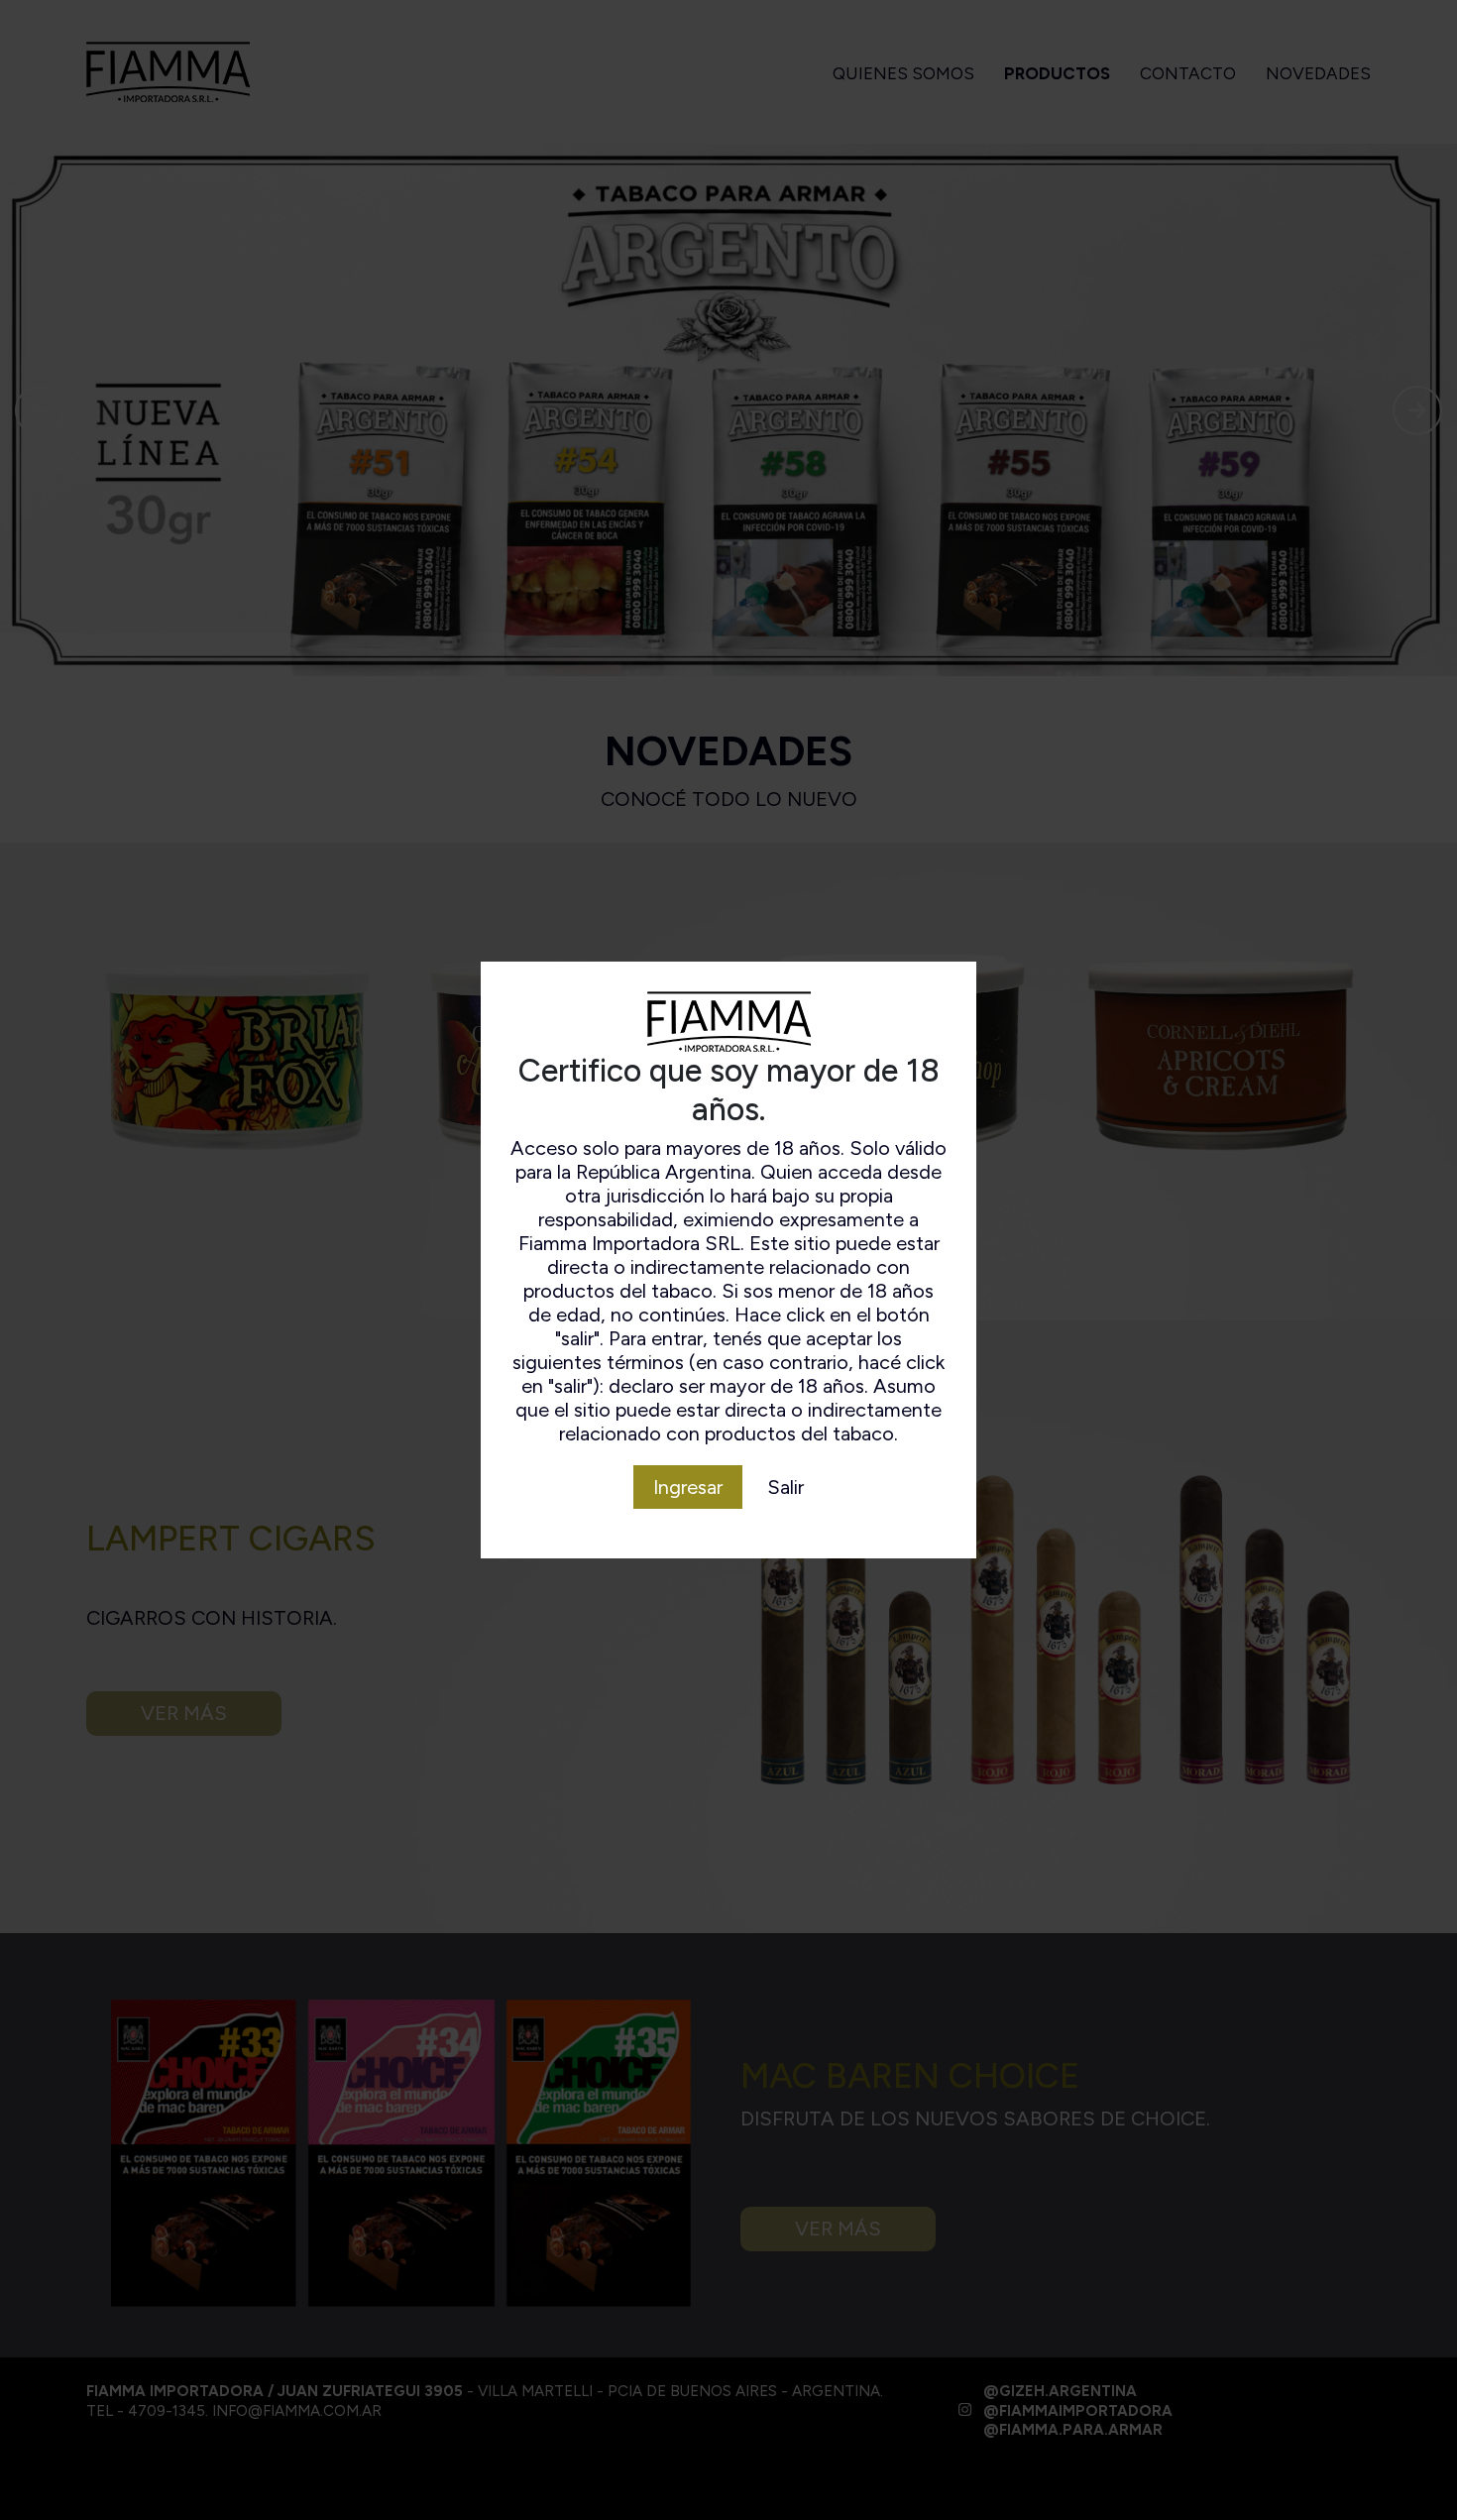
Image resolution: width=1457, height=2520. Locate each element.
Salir (785, 1487)
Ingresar (688, 1487)
